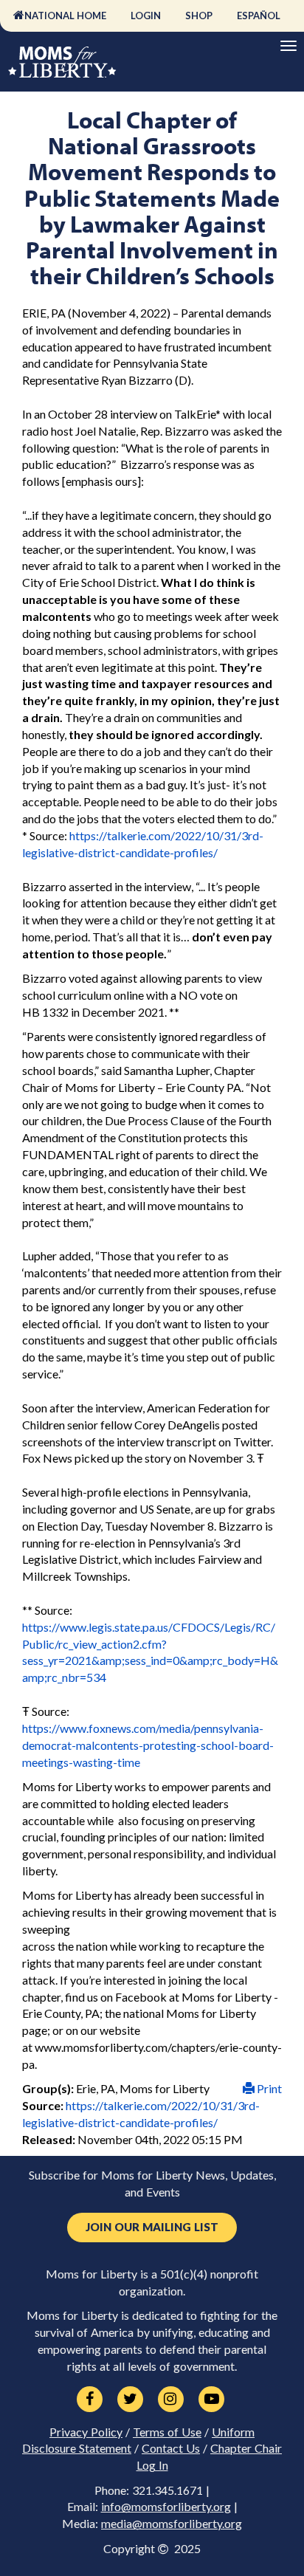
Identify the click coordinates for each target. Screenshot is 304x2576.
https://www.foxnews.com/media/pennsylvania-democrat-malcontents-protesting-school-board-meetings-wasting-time (148, 1745)
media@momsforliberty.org (172, 2524)
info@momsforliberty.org (166, 2507)
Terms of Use (167, 2432)
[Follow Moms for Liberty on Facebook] (90, 2400)
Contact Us (171, 2448)
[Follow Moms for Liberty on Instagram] (171, 2400)
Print (268, 2088)
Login (146, 16)
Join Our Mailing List (152, 2227)
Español (259, 16)
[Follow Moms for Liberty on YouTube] (211, 2400)
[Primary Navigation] (289, 46)
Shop (199, 16)
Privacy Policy (86, 2432)
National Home (65, 16)
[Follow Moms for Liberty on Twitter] (130, 2400)
